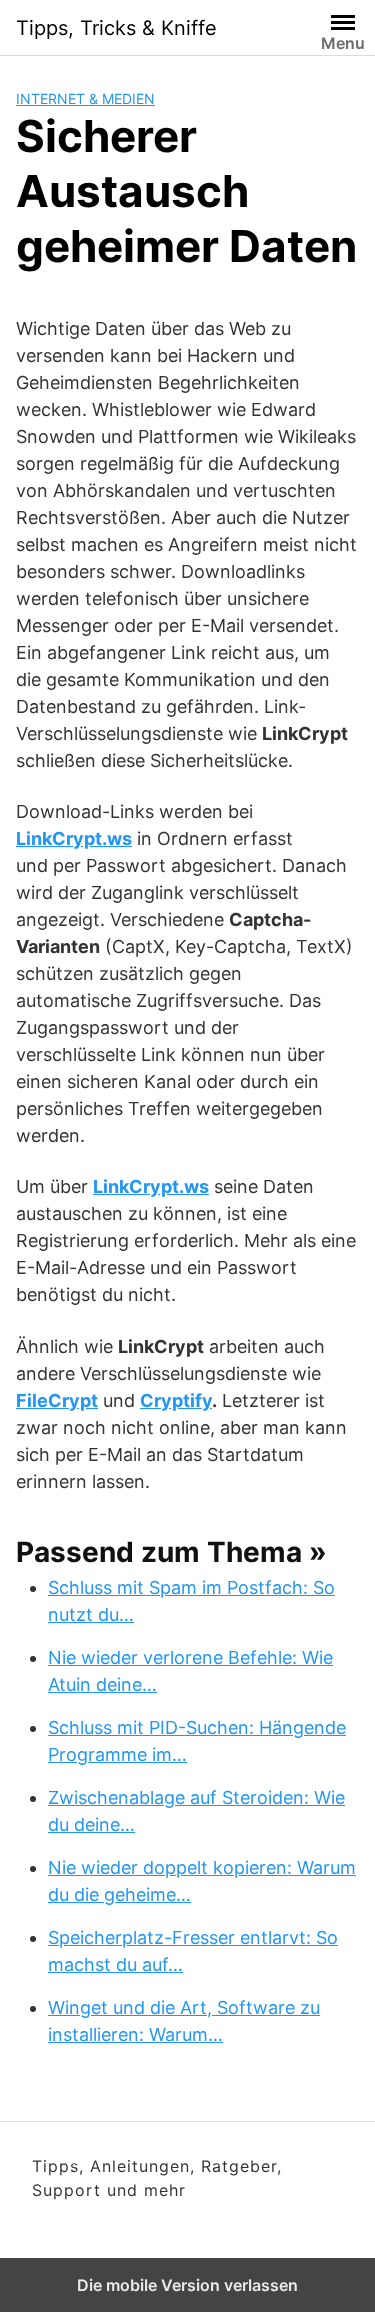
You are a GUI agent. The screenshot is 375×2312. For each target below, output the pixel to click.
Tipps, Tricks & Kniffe (116, 28)
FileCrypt (57, 1400)
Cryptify (176, 1400)
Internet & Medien (85, 98)
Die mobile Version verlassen (187, 2285)
